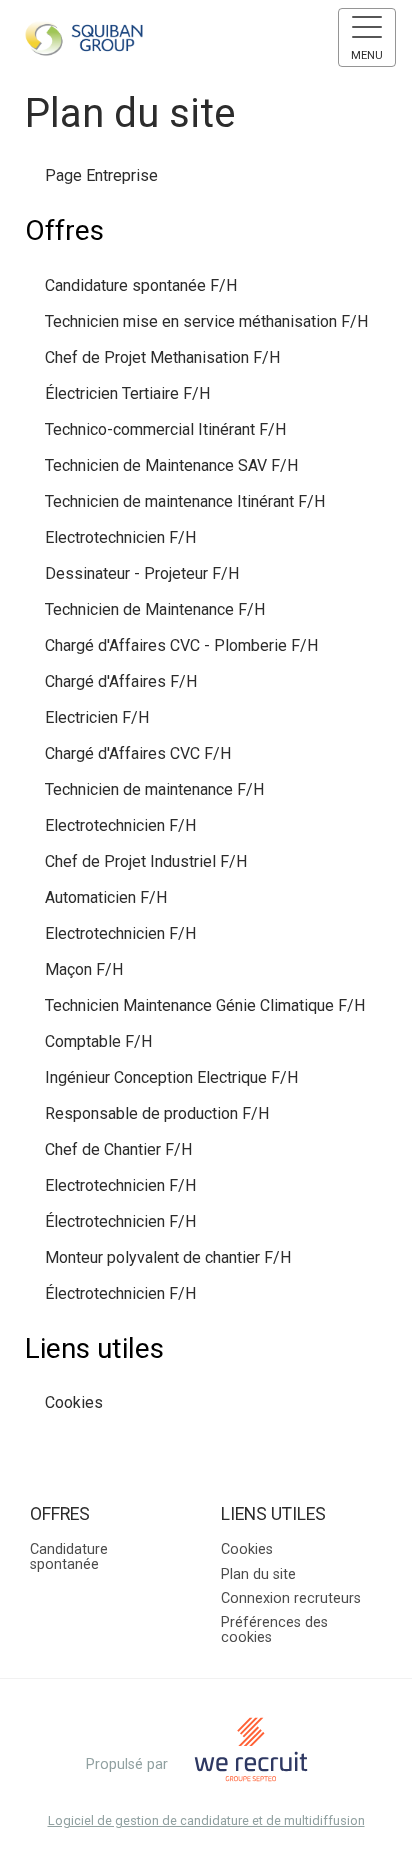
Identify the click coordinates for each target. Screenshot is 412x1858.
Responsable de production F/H (157, 1113)
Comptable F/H (98, 1041)
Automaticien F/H (106, 897)
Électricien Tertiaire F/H (127, 393)
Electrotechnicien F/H (120, 537)
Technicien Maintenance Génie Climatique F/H (205, 1005)
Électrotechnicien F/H (120, 1221)
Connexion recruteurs (291, 1598)
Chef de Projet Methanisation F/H (162, 357)
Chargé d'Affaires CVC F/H (138, 753)
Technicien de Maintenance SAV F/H (171, 465)
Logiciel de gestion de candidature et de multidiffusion (206, 1821)
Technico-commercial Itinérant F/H (165, 429)
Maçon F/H (84, 969)
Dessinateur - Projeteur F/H (142, 573)
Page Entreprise (101, 175)
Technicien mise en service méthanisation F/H (206, 321)
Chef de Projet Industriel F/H (146, 861)
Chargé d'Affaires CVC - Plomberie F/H (181, 645)
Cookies (74, 1402)
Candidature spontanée (69, 1556)
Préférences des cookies (274, 1629)
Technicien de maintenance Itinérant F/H (185, 501)
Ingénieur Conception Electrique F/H (171, 1077)
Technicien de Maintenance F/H (155, 609)
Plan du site (258, 1574)
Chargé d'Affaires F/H (121, 681)
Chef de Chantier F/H (118, 1149)
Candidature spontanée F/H (141, 285)
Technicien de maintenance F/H (154, 789)
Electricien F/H (97, 717)
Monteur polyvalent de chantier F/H (168, 1257)
